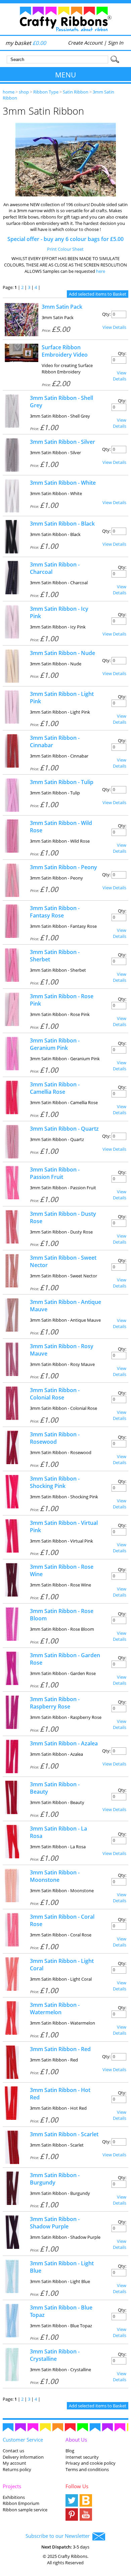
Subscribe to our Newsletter (59, 2536)
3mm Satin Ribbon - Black (62, 524)
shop (24, 92)
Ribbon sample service (25, 2510)
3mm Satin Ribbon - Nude (62, 653)
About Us (76, 2440)
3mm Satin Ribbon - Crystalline (55, 2355)
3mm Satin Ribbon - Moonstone (55, 1876)
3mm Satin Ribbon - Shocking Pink (55, 1482)
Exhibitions (14, 2497)
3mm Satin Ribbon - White (63, 483)
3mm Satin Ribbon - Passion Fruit (55, 1173)
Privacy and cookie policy (91, 2463)
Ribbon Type (46, 92)
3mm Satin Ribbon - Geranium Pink (55, 1044)
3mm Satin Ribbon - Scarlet (64, 2134)
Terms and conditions (87, 2469)
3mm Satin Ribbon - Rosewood (55, 1438)
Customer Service (23, 2440)
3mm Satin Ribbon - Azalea (64, 1743)
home (9, 92)
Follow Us (77, 2486)
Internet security (82, 2457)
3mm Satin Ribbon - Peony (63, 867)
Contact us (13, 2451)
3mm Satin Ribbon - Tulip (62, 782)
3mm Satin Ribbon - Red (60, 2049)
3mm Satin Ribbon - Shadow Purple (55, 2223)
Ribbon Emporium (21, 2503)
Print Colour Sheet (65, 249)
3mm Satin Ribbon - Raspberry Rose (55, 1703)
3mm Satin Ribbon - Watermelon (55, 2009)
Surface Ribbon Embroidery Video (65, 351)
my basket (26, 43)
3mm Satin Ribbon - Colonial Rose (55, 1394)
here (101, 271)
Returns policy (17, 2469)
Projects (12, 2486)
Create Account (85, 43)
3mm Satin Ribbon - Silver (62, 442)
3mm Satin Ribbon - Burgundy (55, 2179)
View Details (114, 327)
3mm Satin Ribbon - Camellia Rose (55, 1088)
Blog (70, 2451)
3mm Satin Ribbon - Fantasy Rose (55, 912)
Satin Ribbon (76, 92)
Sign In (116, 43)
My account (14, 2463)
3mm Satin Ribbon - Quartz (64, 1129)
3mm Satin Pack (62, 307)
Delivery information (23, 2457)
